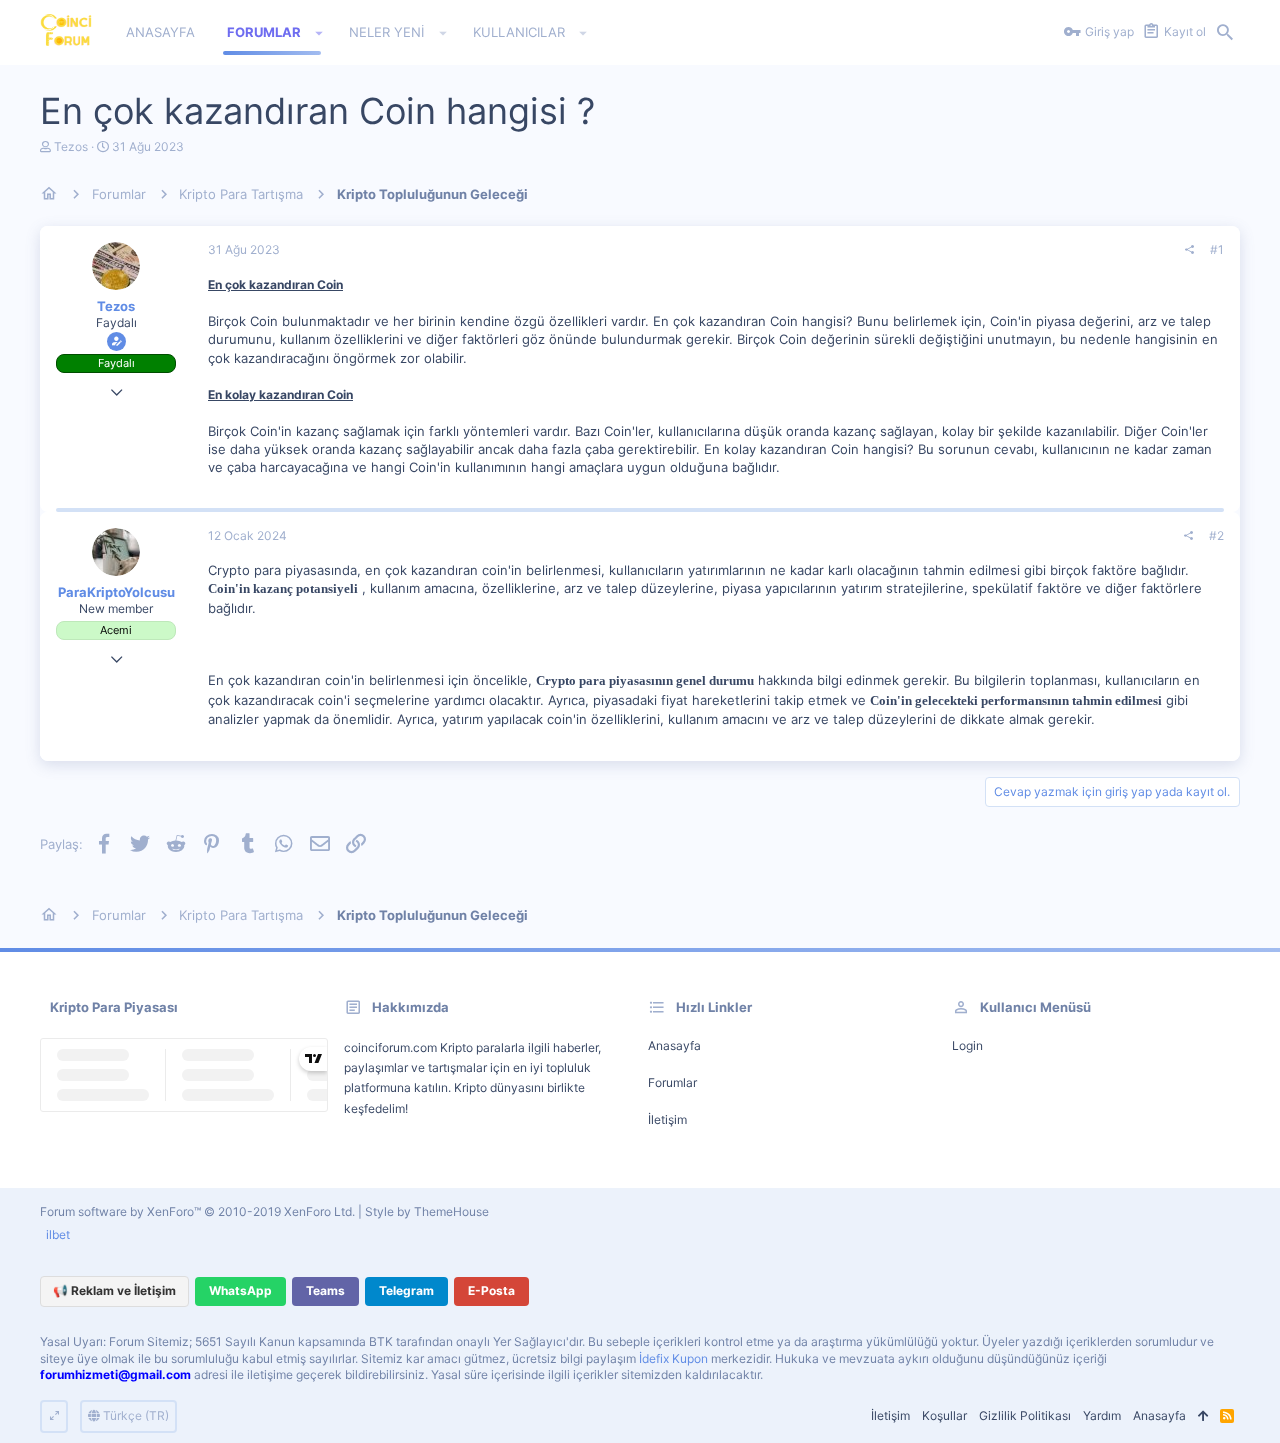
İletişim (667, 1119)
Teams (325, 1290)
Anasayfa (674, 1045)
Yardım (1102, 1415)
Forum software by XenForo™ (197, 1211)
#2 (1216, 535)
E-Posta (491, 1290)
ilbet (58, 1234)
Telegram (406, 1290)
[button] (319, 33)
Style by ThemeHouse (427, 1211)
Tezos (71, 146)
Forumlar (672, 1082)
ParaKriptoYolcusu (116, 592)
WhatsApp (240, 1290)
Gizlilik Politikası (1025, 1415)
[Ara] (1225, 33)
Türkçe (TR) (134, 1415)
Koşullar (944, 1415)
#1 (1217, 249)
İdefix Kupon (673, 1358)
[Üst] (1203, 1416)
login (967, 1045)
